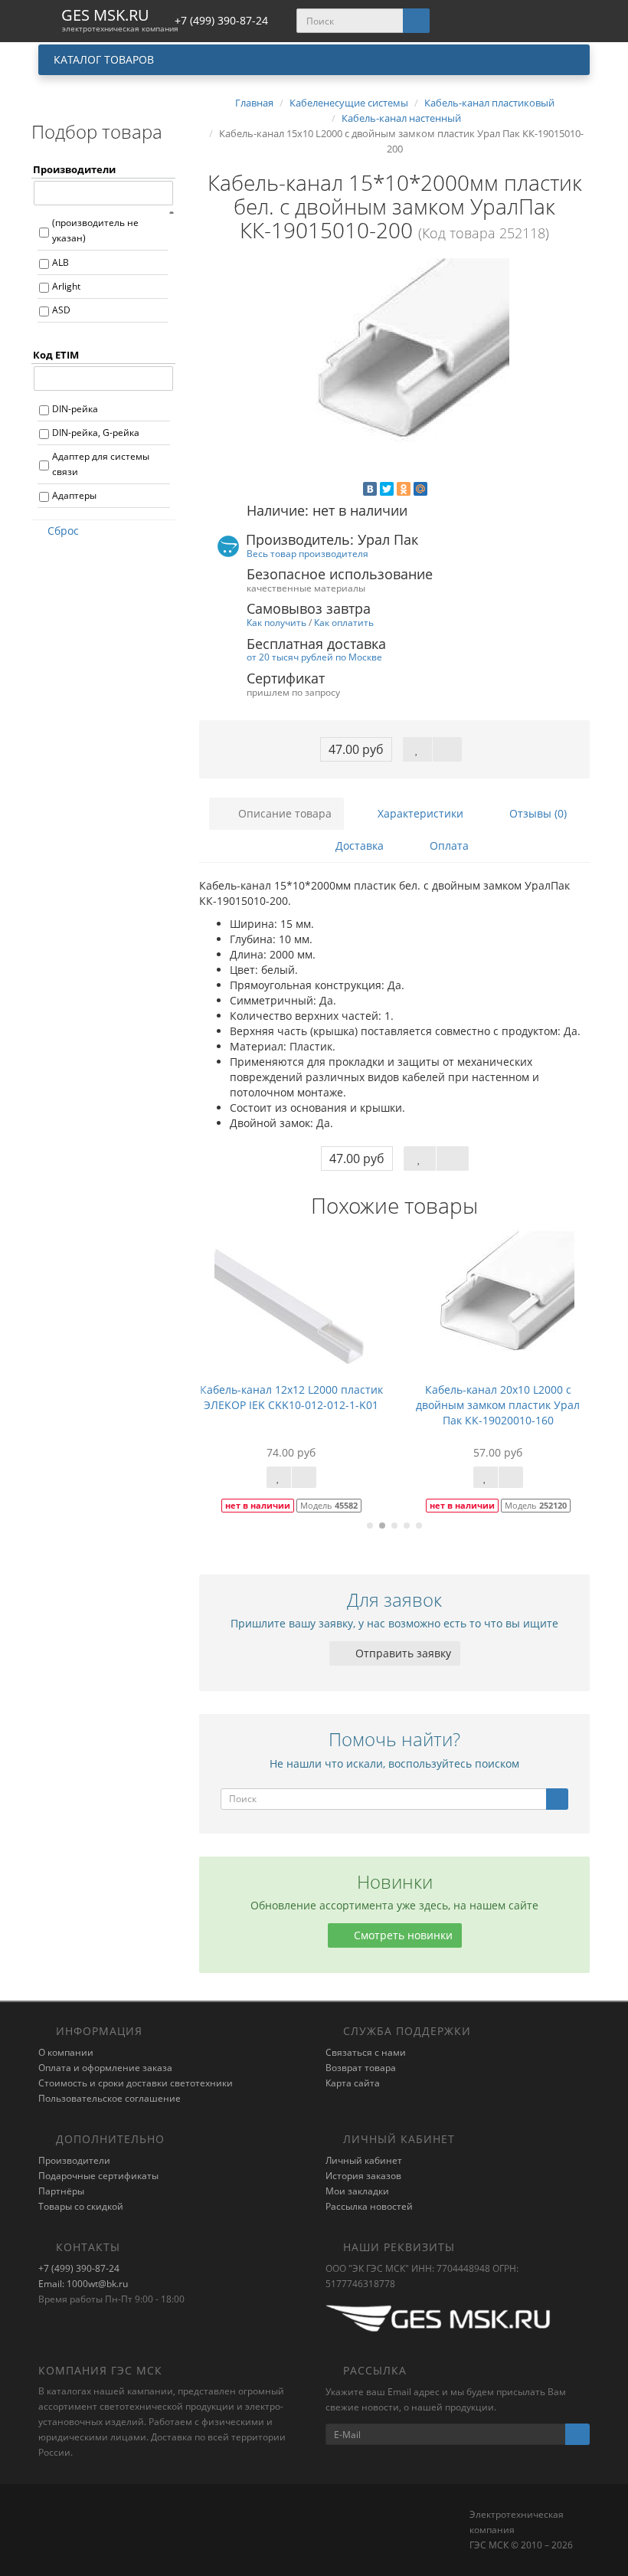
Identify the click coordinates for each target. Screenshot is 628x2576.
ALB (61, 262)
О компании (66, 2052)
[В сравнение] (447, 749)
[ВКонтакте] (370, 489)
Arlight (66, 286)
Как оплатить (344, 622)
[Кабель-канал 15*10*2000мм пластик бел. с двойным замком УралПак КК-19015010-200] (394, 373)
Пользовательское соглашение (110, 2098)
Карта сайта (353, 2083)
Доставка (358, 846)
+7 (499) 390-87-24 (79, 2268)
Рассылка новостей (369, 2206)
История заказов (363, 2176)
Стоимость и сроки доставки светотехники (136, 2083)
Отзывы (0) (536, 813)
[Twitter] (387, 489)
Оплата (448, 846)
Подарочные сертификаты (98, 2176)
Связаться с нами (366, 2052)
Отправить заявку (402, 1653)
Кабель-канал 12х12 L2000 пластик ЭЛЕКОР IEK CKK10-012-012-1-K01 (291, 1397)
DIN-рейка (75, 409)
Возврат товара (361, 2068)
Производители (74, 2160)
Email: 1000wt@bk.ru (83, 2284)
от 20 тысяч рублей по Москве (314, 657)
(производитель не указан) (95, 230)
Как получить (276, 622)
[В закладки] (417, 749)
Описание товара (283, 813)
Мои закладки (357, 2191)
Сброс (63, 531)
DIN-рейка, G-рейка (96, 433)
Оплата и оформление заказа (105, 2068)
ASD (61, 310)
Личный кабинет (364, 2160)
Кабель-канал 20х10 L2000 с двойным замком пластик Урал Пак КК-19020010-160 (498, 1405)
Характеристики (419, 813)
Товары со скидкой (81, 2206)
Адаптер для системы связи (101, 464)
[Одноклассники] (404, 489)
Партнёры (61, 2191)
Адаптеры (74, 495)
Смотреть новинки (402, 1935)
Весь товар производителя (307, 553)
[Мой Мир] (420, 489)
